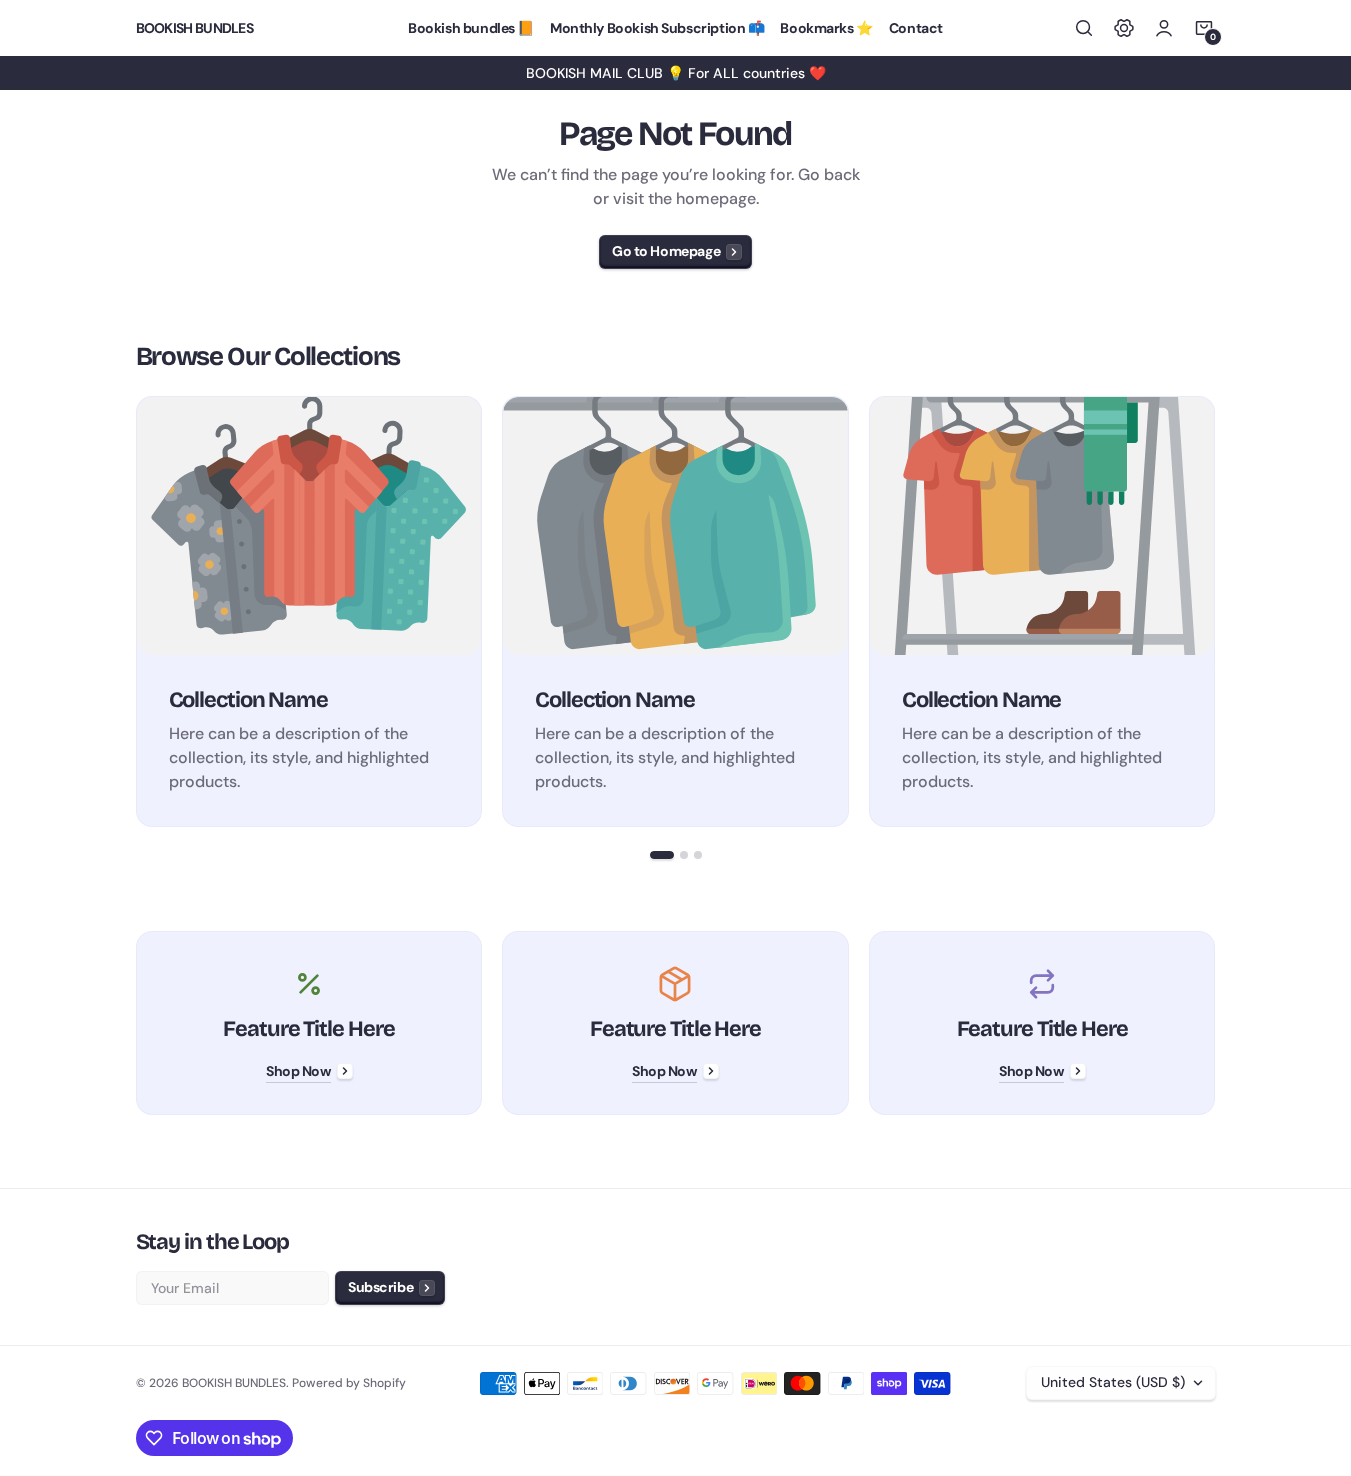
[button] (1084, 28)
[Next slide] (1216, 611)
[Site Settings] (1124, 28)
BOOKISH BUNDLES (234, 1383)
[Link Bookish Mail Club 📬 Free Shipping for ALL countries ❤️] (675, 73)
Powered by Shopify (349, 1383)
